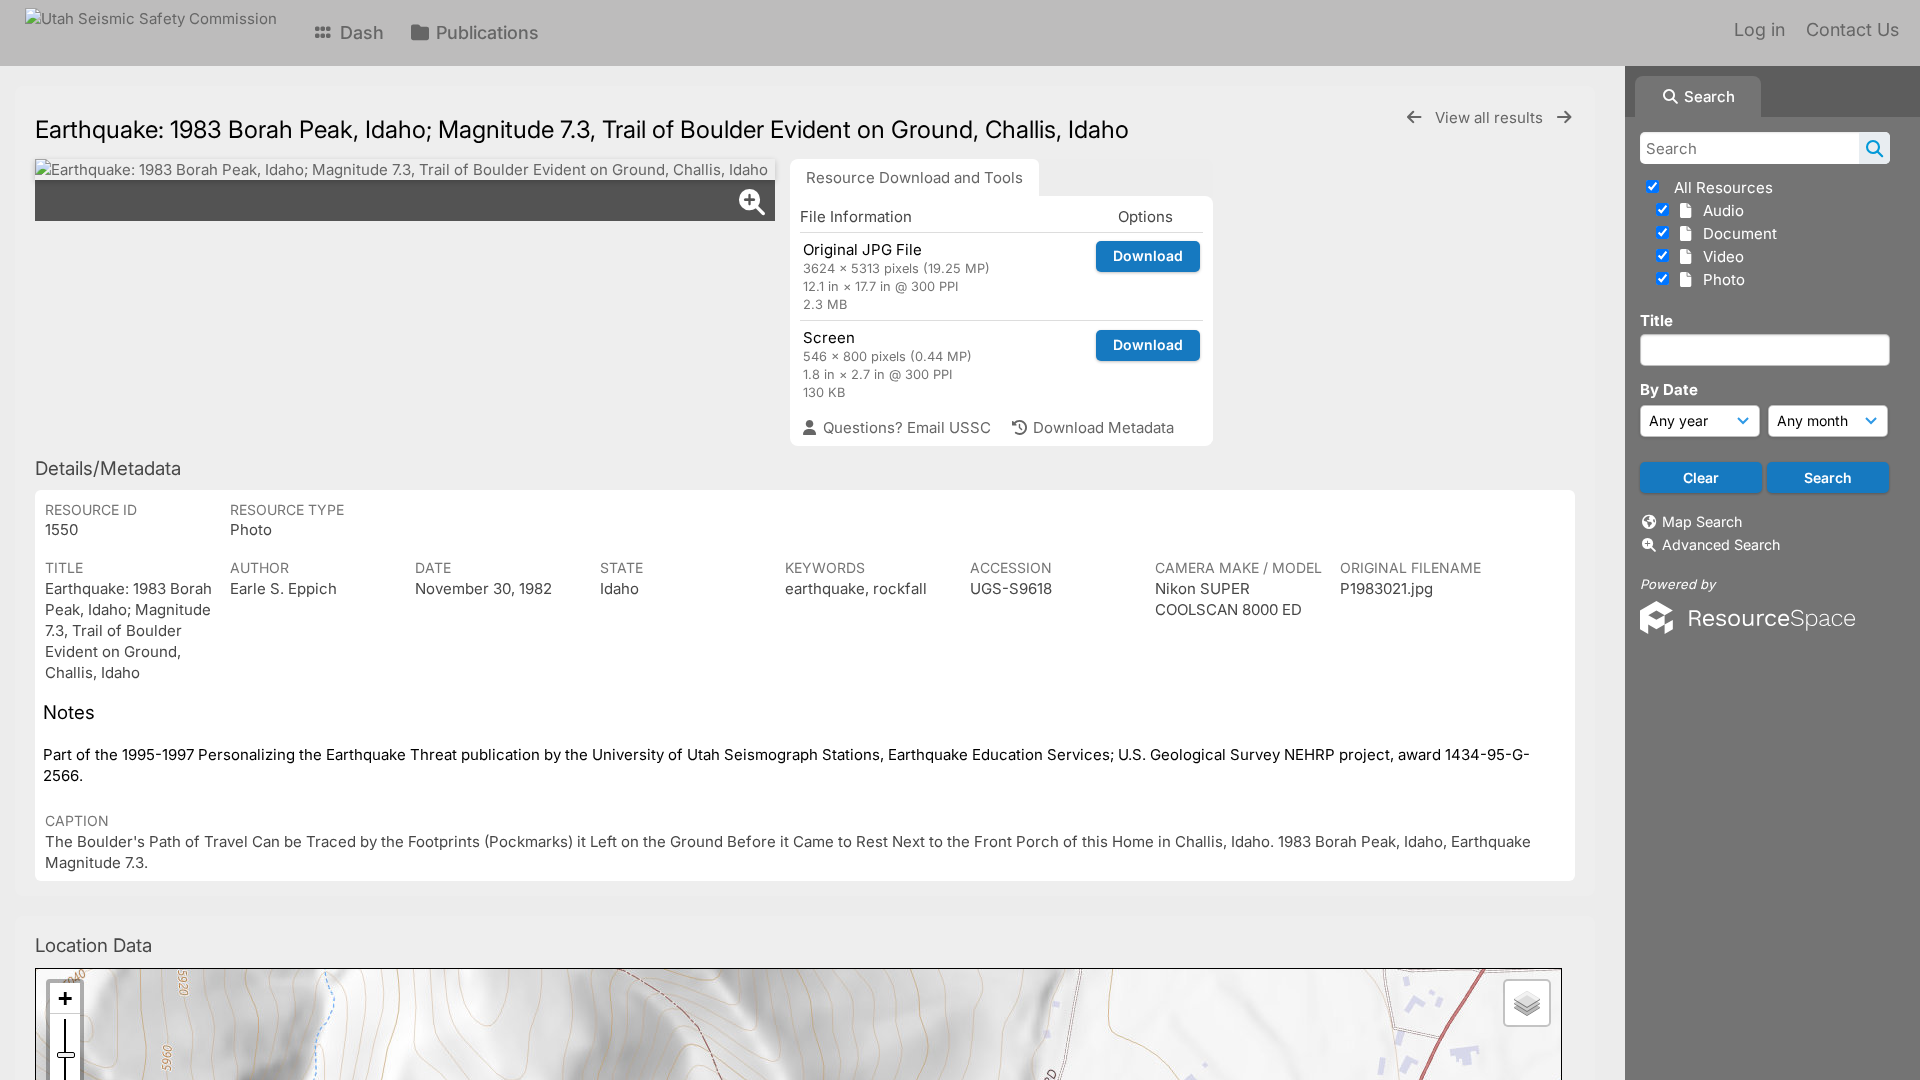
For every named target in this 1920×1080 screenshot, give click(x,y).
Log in (1759, 29)
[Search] (1874, 148)
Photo (1720, 279)
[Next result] (1564, 117)
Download (1148, 255)
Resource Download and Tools (914, 177)
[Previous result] (1414, 117)
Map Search (1702, 521)
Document (1736, 233)
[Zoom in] (65, 998)
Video (1719, 256)
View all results (1491, 117)
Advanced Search (1721, 544)
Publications (485, 32)
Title (1656, 320)
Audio (1719, 210)
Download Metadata (1101, 427)
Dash (359, 32)
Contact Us (1852, 29)
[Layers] (1527, 1003)
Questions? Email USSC (905, 427)
